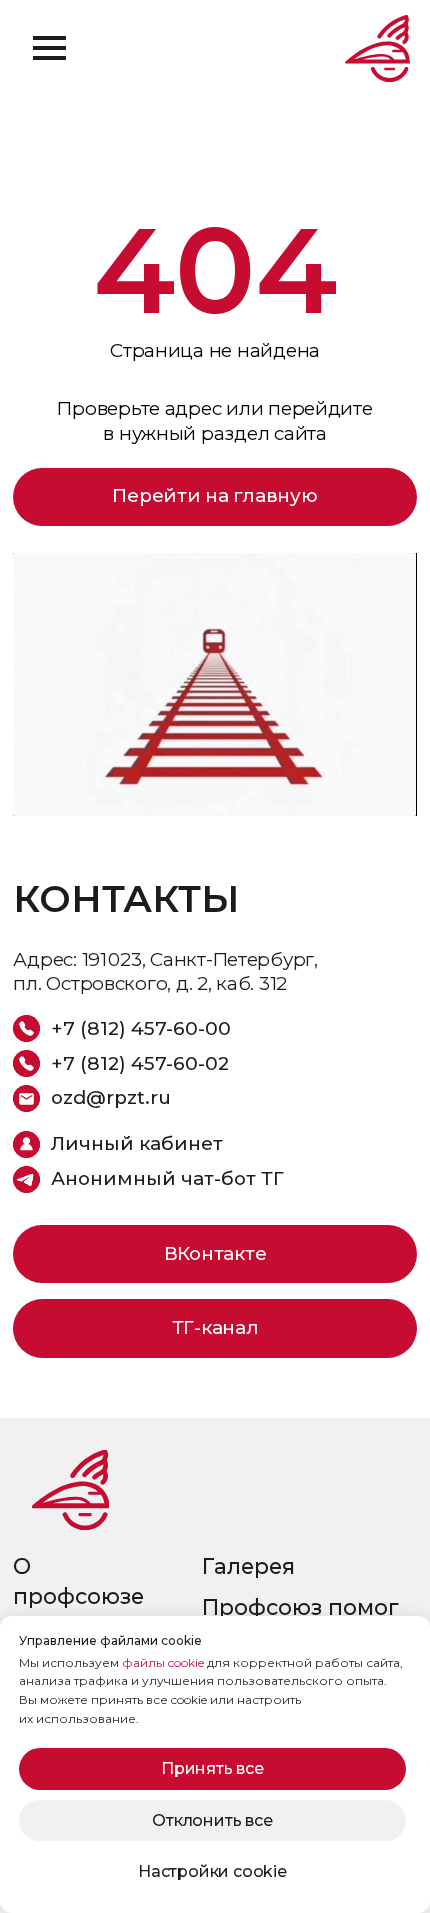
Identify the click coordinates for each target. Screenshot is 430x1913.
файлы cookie (163, 1662)
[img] (70, 1489)
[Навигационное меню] (49, 48)
